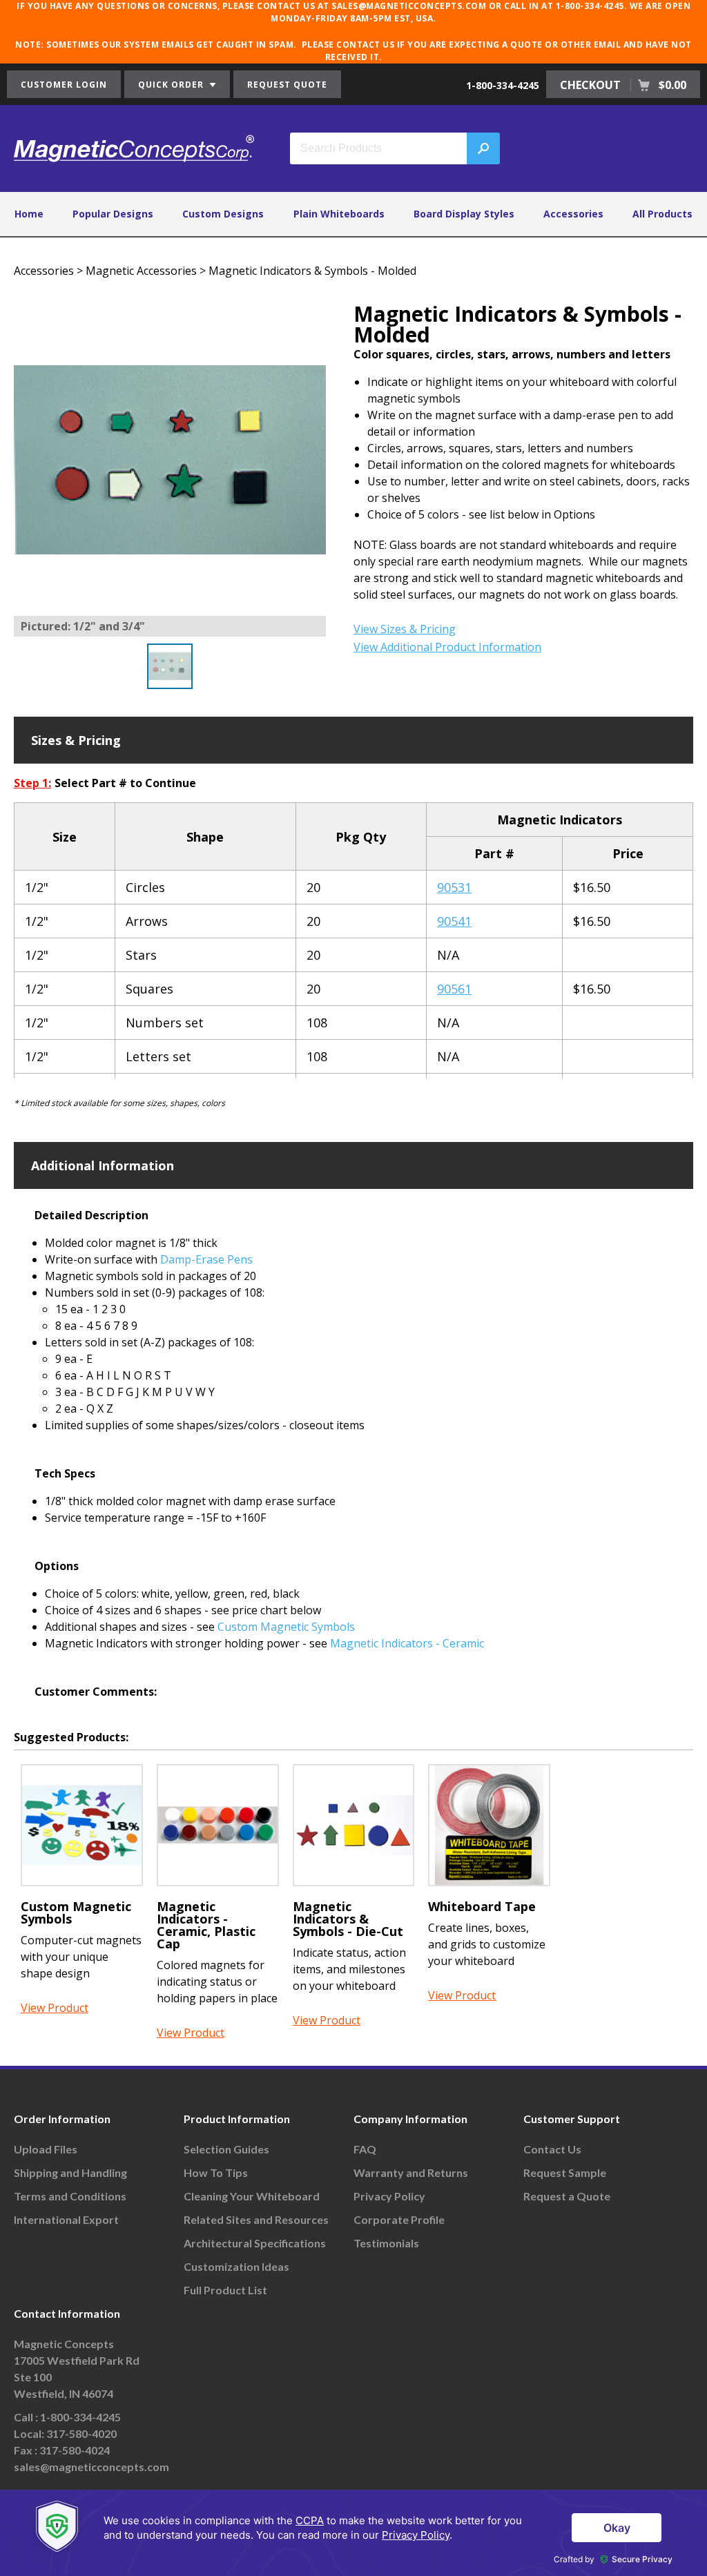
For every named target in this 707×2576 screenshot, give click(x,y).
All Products (662, 214)
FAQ (365, 2149)
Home (29, 214)
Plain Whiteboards (339, 214)
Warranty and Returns (411, 2172)
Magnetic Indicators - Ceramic (407, 1643)
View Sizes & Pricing (405, 629)
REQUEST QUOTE (287, 85)
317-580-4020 (81, 2433)
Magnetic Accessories (141, 271)
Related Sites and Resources (256, 2219)
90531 (454, 887)
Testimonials (386, 2243)
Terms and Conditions (70, 2196)
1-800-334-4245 (503, 85)
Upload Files (46, 2149)
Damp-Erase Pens (206, 1259)
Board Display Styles (464, 214)
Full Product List (225, 2290)
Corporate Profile (399, 2219)
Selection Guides (226, 2149)
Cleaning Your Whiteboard (252, 2196)
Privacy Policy (389, 2196)
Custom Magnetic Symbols (286, 1627)
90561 (454, 989)
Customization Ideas (236, 2266)
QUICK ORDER (172, 85)
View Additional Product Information (447, 647)
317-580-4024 (75, 2450)
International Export (66, 2219)
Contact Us (552, 2149)
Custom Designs (223, 214)
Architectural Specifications (255, 2243)
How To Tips (216, 2172)
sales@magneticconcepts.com (91, 2467)
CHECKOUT (623, 85)
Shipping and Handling (70, 2172)
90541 (454, 921)
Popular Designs (113, 214)
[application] (353, 2533)
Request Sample (565, 2172)
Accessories (573, 214)
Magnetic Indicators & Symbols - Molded (312, 271)
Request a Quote (567, 2196)
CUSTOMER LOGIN (64, 85)
